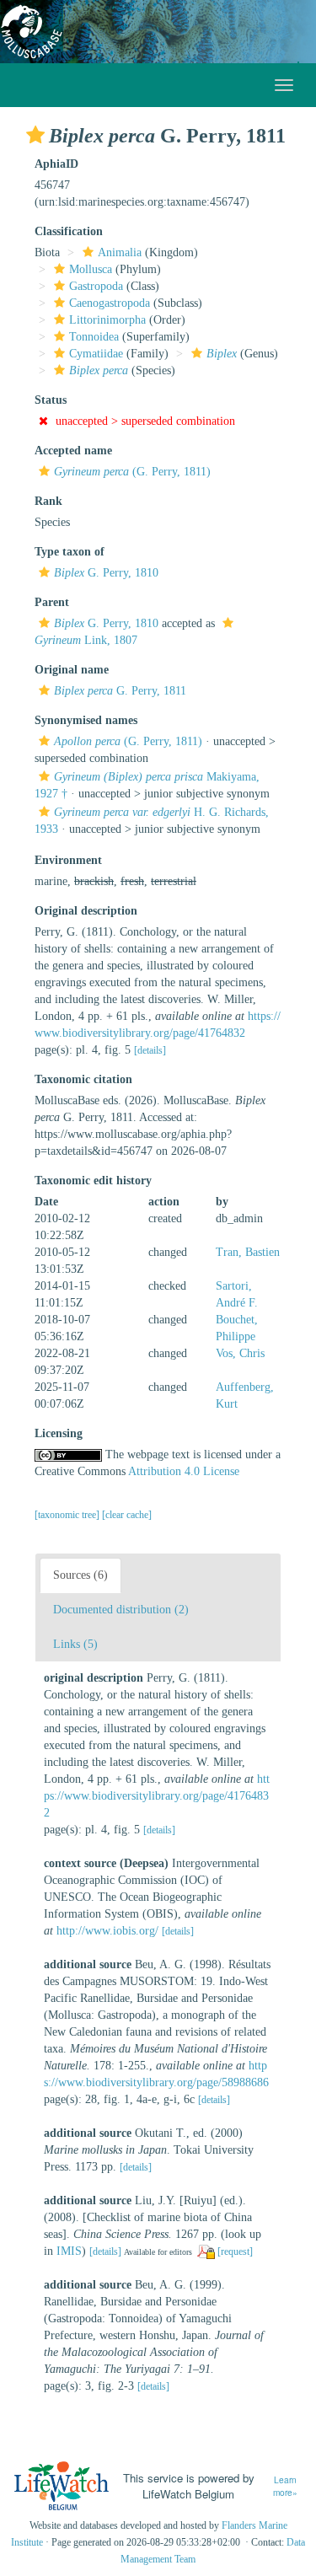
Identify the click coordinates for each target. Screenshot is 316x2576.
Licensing (59, 1433)
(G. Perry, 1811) (132, 472)
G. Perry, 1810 (106, 573)
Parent (52, 602)
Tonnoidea (94, 337)
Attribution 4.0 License (184, 1471)
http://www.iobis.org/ (107, 1931)
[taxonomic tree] (68, 1515)
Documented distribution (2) (121, 1610)
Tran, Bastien (248, 1252)
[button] (35, 135)
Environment (68, 860)
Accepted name (73, 451)
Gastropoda (96, 286)
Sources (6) (80, 1575)
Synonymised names (86, 720)
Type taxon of (70, 552)
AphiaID (56, 164)
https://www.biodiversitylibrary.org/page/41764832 (157, 1796)
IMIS (69, 2251)
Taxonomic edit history (93, 1181)
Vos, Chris (240, 1353)
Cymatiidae (96, 354)
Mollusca (91, 269)
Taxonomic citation (83, 1079)
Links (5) (75, 1644)
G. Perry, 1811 (120, 691)
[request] (235, 2251)
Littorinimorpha (107, 320)
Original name (72, 670)
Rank (48, 501)
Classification (69, 231)
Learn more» (285, 2486)
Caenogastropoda (110, 303)
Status (51, 400)
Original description (86, 911)
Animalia (120, 252)
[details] (150, 1050)
